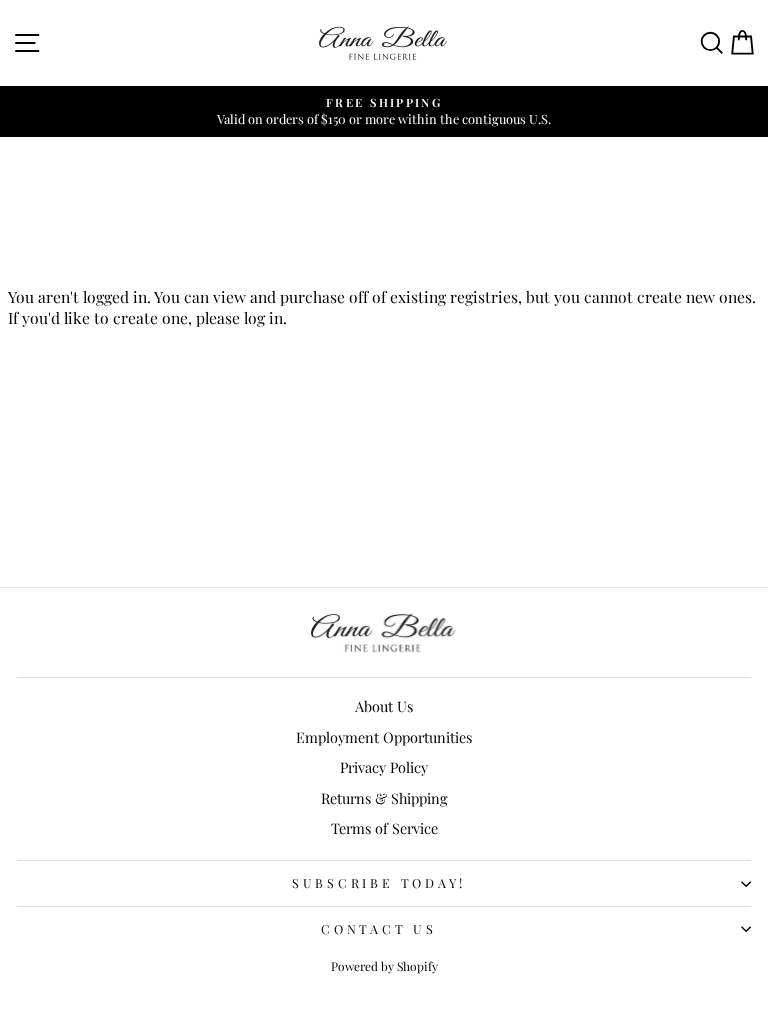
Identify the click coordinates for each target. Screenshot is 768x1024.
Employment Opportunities (384, 737)
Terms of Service (384, 828)
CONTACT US (379, 928)
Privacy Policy (384, 767)
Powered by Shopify (384, 966)
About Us (384, 706)
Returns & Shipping (384, 798)
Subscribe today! (379, 882)
